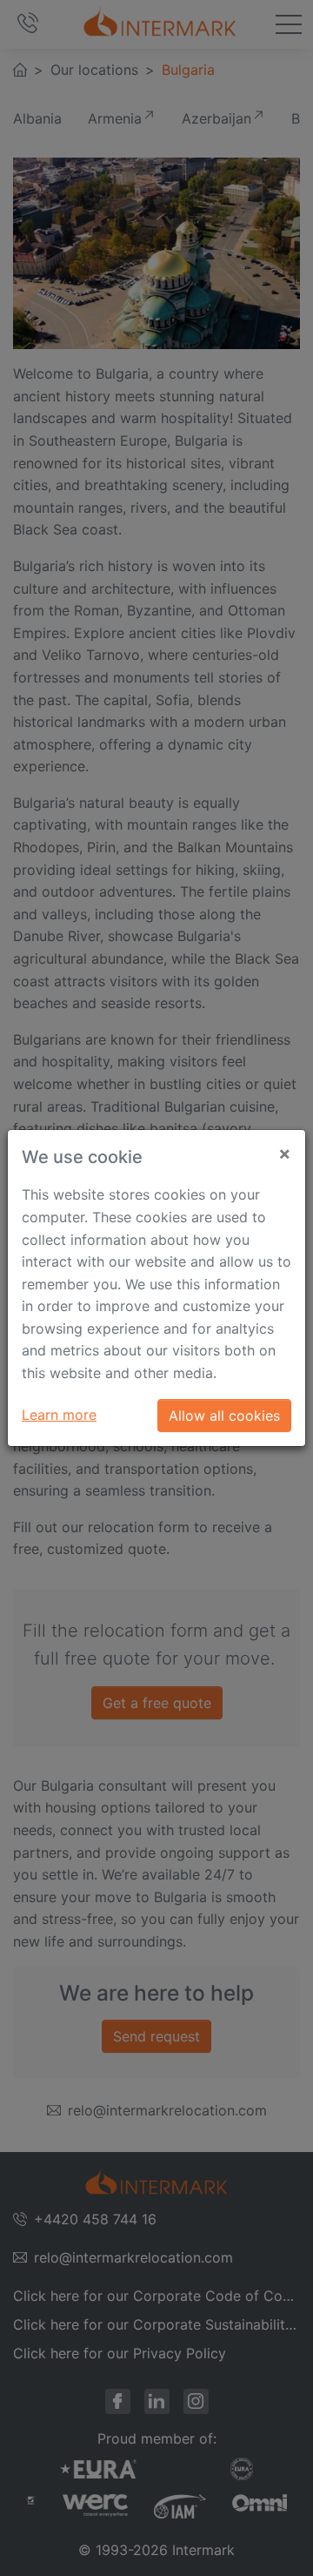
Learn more (59, 1415)
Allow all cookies (224, 1416)
